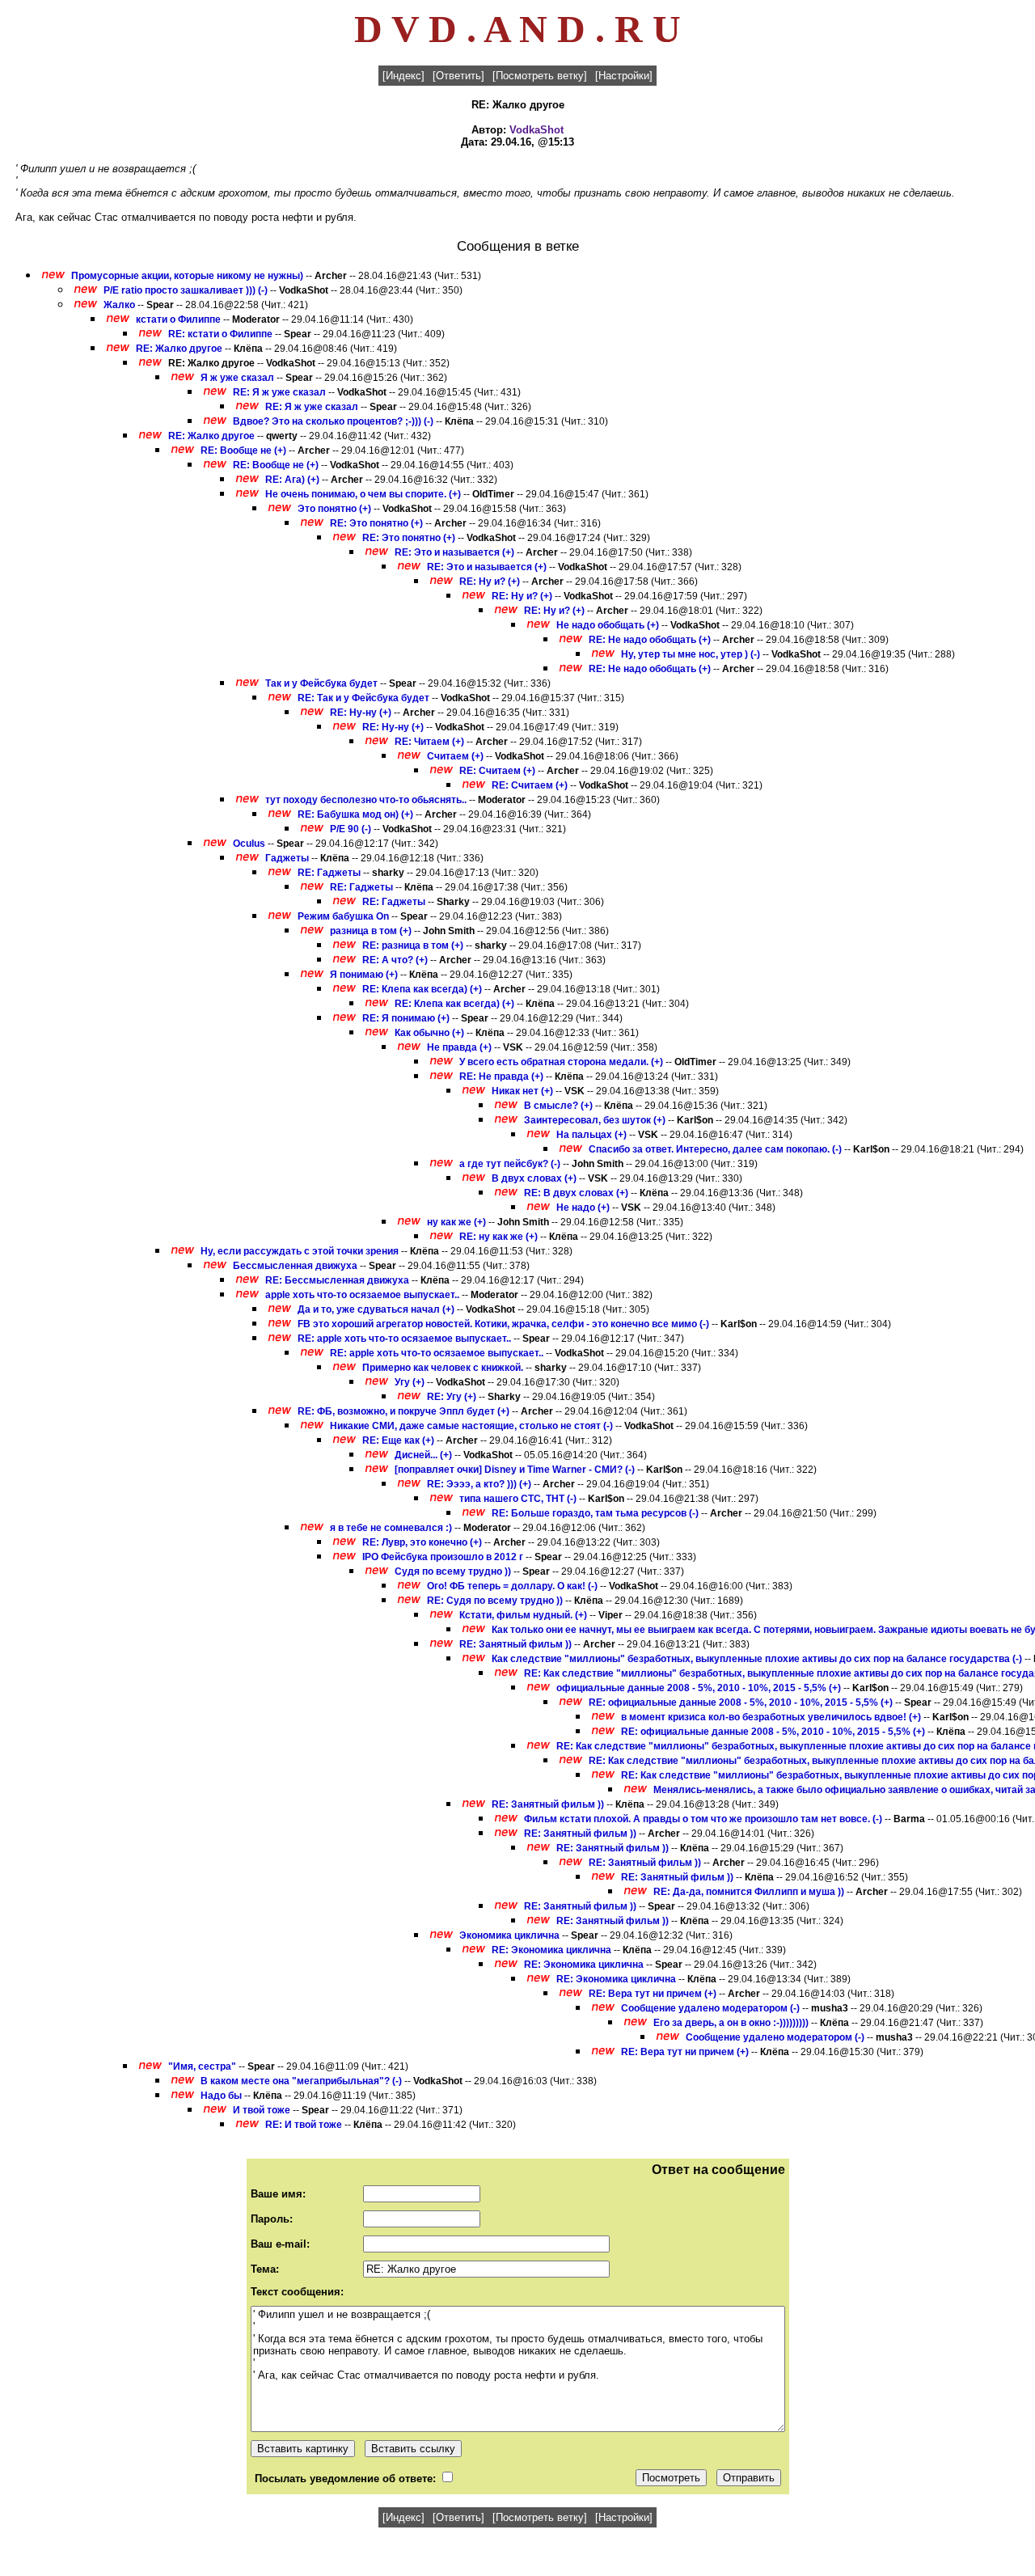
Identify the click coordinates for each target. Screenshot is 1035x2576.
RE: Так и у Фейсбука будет (363, 698)
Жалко (119, 305)
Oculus (249, 844)
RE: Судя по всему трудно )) (495, 1601)
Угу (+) (410, 1382)
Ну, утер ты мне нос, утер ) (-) (691, 654)
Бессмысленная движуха (295, 1266)
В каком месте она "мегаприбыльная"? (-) (301, 2081)
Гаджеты (287, 858)
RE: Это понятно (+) (376, 523)
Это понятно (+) (334, 509)
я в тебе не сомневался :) (391, 1528)
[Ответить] (458, 76)
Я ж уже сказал (237, 378)
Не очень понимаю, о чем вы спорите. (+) (363, 494)
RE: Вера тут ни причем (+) (653, 1994)
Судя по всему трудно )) (453, 1571)
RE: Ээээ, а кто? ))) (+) (479, 1484)
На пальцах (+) (591, 1135)
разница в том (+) (371, 931)
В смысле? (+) (558, 1106)
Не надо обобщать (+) (608, 625)
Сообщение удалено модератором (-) (710, 2008)
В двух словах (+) (534, 1178)
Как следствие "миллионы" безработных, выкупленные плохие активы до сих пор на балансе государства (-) (757, 1659)
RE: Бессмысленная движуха (337, 1280)
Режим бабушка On (343, 916)
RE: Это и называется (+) (454, 552)
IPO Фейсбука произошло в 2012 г (443, 1557)
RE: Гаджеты (329, 873)
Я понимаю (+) (364, 975)
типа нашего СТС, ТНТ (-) (518, 1499)
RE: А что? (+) (395, 960)
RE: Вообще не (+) (243, 450)
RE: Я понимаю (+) (406, 1018)
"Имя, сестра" (202, 2066)
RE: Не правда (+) (501, 1077)
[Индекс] (403, 76)
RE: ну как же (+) (498, 1237)
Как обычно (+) (429, 1033)
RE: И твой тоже (304, 2125)
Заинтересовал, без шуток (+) (595, 1120)
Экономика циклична (509, 1935)
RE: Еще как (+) (398, 1440)
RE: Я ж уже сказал (279, 392)
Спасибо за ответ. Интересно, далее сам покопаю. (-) (715, 1149)
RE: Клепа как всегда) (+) (422, 989)
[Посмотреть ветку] (540, 76)
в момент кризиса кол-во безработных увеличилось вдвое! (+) (771, 1717)
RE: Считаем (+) (497, 771)
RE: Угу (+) (452, 1397)
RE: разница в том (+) (413, 945)
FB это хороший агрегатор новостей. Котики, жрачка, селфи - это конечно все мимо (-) (503, 1324)
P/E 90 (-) (351, 829)
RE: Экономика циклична (551, 1950)
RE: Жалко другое (179, 349)
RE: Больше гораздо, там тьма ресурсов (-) (595, 1513)
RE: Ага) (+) (292, 480)
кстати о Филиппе (178, 319)
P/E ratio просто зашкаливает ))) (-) (186, 290)
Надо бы (222, 2096)
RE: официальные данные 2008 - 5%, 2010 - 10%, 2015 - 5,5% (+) (741, 1703)
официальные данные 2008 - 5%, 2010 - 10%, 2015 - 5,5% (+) (699, 1688)
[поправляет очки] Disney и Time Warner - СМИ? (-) (515, 1470)
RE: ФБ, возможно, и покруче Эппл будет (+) (403, 1411)
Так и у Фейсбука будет (321, 683)
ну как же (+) (456, 1222)
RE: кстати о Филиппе (220, 334)
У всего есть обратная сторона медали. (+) (561, 1062)
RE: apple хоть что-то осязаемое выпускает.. (404, 1339)
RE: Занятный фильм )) (515, 1644)
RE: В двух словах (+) (576, 1193)
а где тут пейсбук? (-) (510, 1164)
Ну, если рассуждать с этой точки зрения (300, 1251)
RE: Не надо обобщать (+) (650, 640)
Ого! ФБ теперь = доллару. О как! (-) (512, 1586)
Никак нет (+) (522, 1091)
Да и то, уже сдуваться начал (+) (376, 1309)
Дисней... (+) (423, 1455)
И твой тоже (262, 2110)
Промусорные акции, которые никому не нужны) (187, 276)
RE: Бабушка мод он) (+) (355, 814)
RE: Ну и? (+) (490, 582)
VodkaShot (537, 130)
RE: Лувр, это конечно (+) (422, 1542)
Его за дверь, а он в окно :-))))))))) (731, 2023)
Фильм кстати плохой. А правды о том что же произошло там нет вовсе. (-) (703, 1819)
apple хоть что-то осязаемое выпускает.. (362, 1295)
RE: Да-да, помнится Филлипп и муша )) (749, 1892)
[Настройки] (624, 76)
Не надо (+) (583, 1208)
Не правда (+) (459, 1047)
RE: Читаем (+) (429, 742)
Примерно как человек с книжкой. (444, 1368)
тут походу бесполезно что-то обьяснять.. (366, 800)
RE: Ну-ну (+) (361, 713)
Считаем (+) (455, 756)
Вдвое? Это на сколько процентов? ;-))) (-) (333, 421)
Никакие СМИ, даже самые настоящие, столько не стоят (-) (471, 1426)
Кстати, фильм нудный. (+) (523, 1615)
